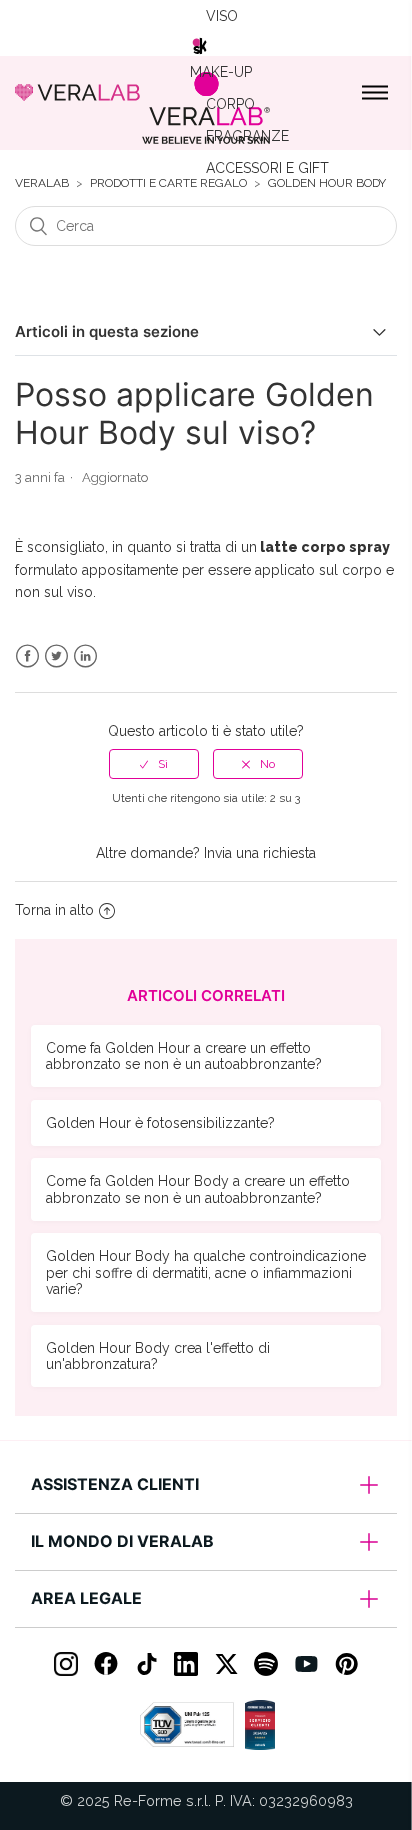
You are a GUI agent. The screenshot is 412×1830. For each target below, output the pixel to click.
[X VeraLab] (226, 1664)
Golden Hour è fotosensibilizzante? (160, 1123)
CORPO (230, 104)
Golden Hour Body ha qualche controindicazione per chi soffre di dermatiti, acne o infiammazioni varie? (206, 1272)
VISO (222, 16)
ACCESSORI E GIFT (267, 168)
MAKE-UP (221, 72)
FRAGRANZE (247, 136)
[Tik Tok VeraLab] (146, 1664)
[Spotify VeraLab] (266, 1664)
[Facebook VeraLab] (106, 1664)
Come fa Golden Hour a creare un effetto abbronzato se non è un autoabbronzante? (184, 1056)
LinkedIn (85, 656)
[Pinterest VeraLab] (346, 1664)
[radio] (154, 764)
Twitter (56, 656)
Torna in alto (54, 910)
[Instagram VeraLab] (66, 1664)
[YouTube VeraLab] (306, 1664)
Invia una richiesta (260, 853)
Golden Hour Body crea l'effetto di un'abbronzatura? (158, 1356)
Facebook (27, 656)
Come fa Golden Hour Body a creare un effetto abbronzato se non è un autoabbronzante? (198, 1189)
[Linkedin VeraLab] (186, 1664)
